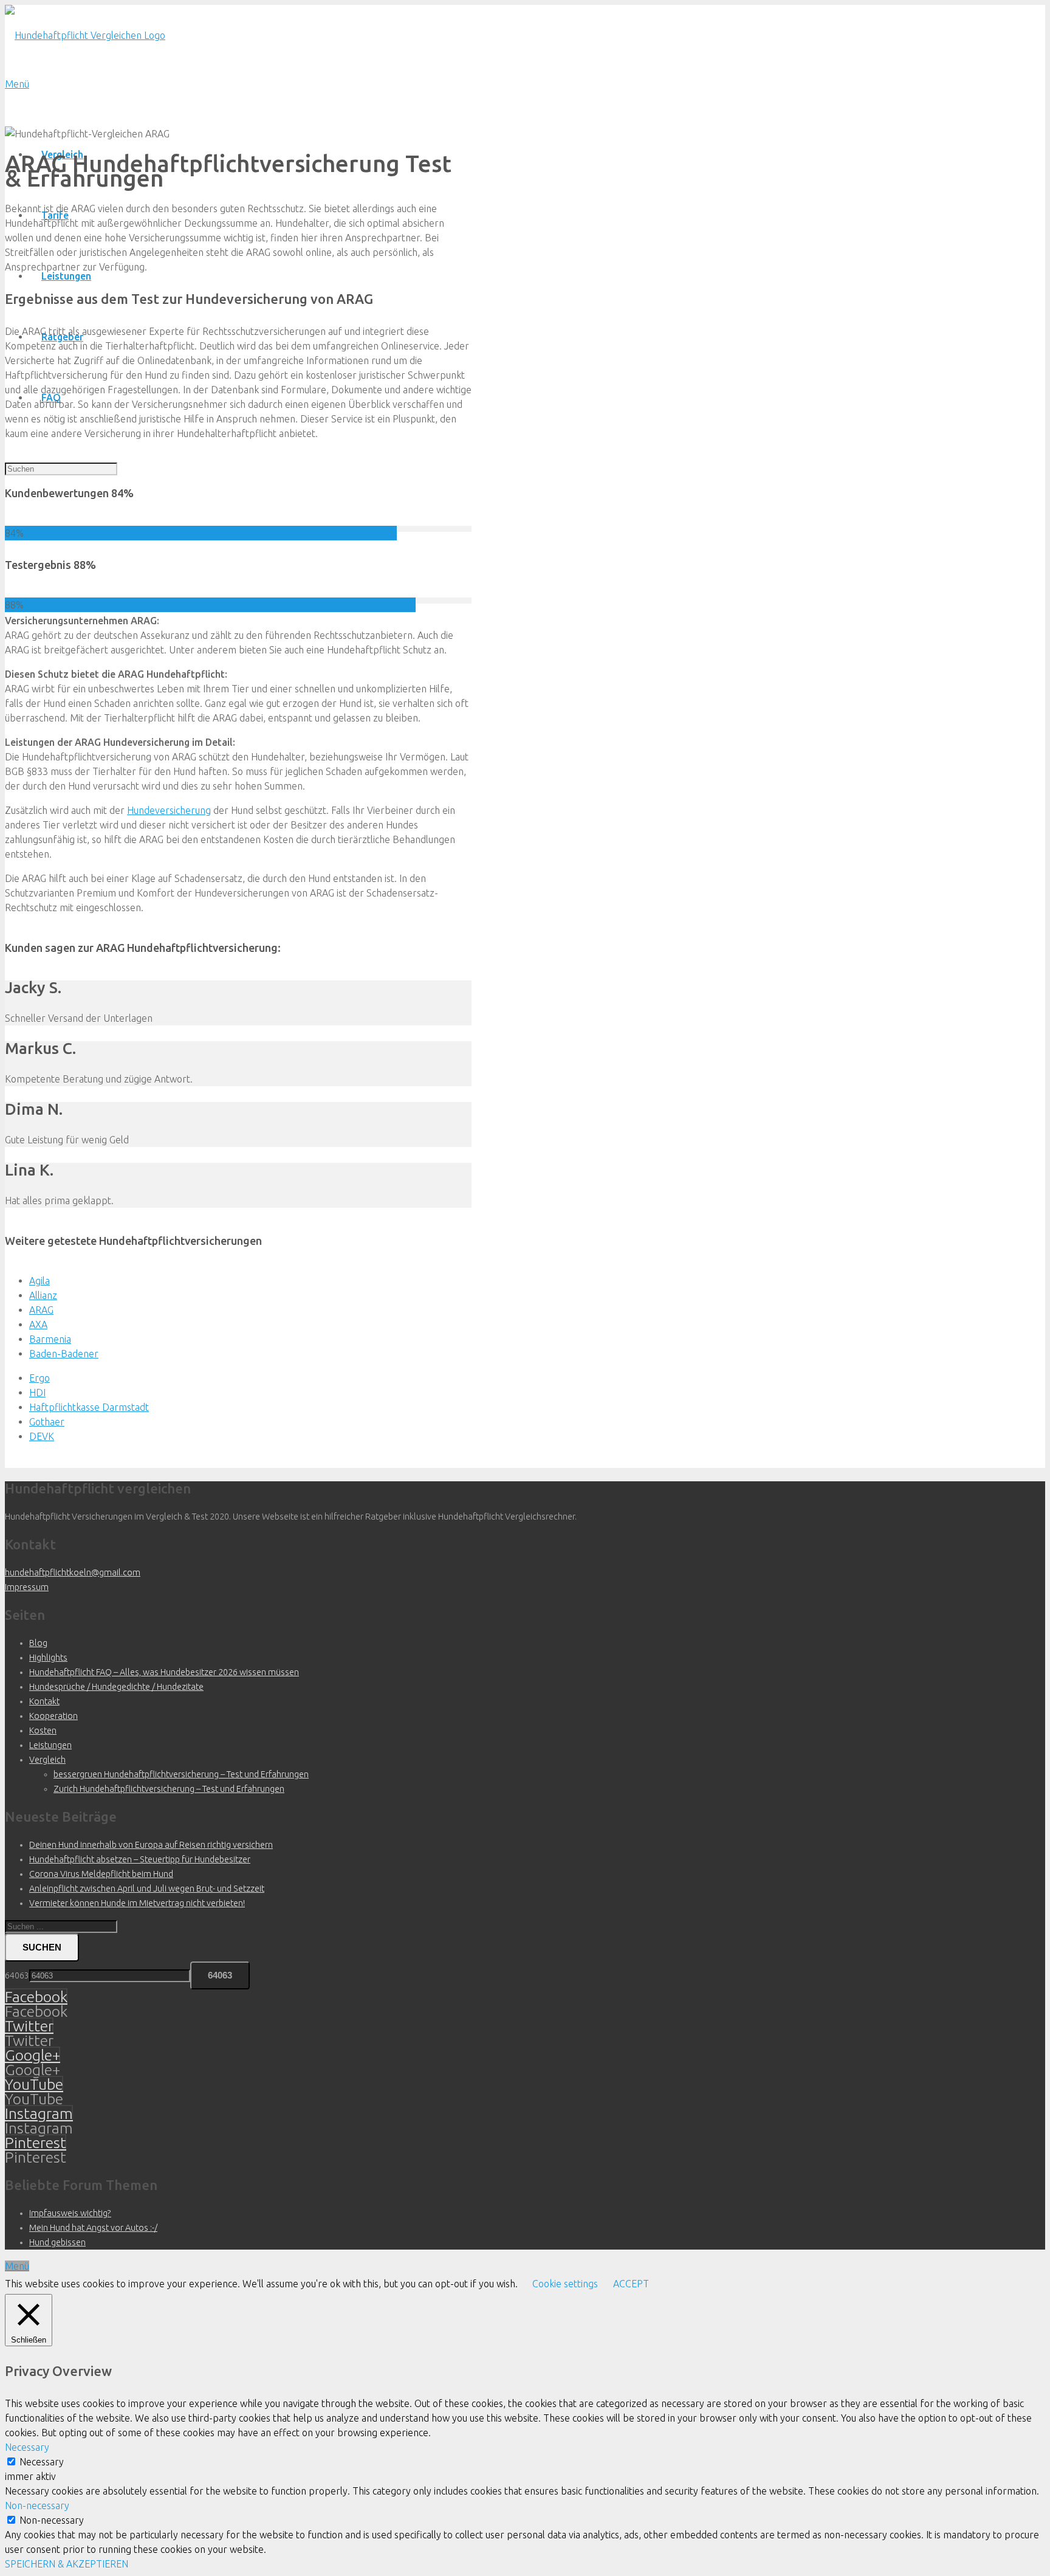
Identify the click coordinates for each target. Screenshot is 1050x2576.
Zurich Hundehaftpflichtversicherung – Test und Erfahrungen (169, 1789)
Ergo (39, 1378)
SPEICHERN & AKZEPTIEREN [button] (67, 2564)
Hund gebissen (57, 2242)
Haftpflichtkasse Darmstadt (89, 1407)
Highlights (48, 1658)
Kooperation (53, 1716)
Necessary (42, 2462)
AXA (38, 1324)
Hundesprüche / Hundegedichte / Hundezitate (116, 1687)
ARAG (41, 1310)
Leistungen (50, 1745)
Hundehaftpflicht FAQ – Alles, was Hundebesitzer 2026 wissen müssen (164, 1672)
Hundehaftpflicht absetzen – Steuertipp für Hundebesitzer (140, 1859)
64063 (17, 1975)
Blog (38, 1643)
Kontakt (44, 1701)
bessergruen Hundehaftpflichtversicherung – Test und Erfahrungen (181, 1774)
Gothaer (47, 1422)
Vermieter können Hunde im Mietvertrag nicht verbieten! (137, 1903)
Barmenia (50, 1339)
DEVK (42, 1436)
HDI (37, 1393)
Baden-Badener (64, 1354)
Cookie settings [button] (565, 2284)
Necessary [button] (27, 2447)
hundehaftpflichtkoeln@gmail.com (73, 1572)
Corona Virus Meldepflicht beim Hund (101, 1874)
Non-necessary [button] (37, 2505)
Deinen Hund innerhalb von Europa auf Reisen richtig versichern (151, 1845)
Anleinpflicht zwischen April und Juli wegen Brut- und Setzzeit (147, 1889)
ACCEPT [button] (631, 2284)
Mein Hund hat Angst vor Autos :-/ (93, 2228)
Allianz (43, 1295)
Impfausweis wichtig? (70, 2213)
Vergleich (47, 1760)
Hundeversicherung (169, 810)
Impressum (27, 1587)
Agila (39, 1281)
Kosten (43, 1731)
